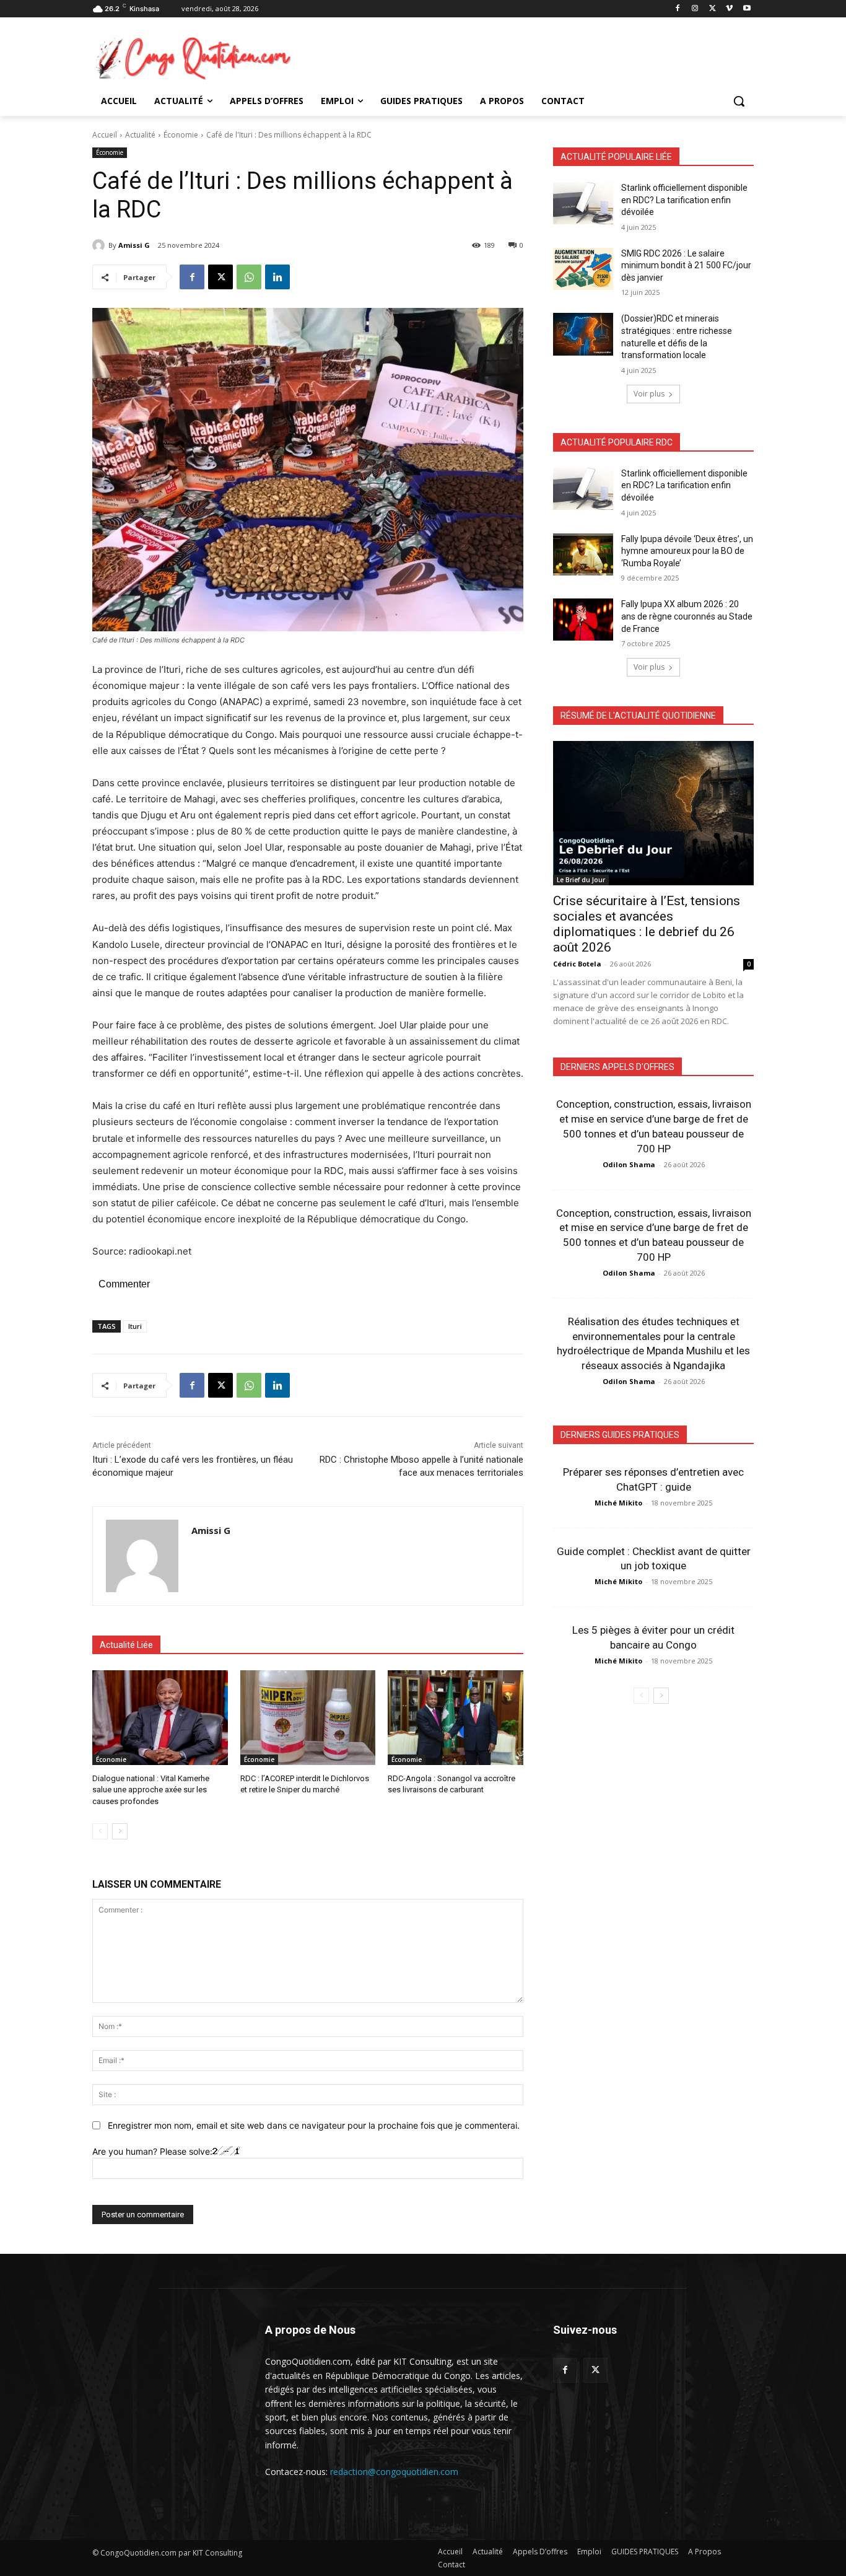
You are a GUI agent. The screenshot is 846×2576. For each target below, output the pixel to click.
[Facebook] (678, 9)
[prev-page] (100, 1831)
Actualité (140, 135)
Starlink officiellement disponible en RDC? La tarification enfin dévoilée (684, 200)
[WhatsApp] (249, 277)
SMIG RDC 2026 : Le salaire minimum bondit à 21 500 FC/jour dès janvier (686, 265)
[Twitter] (595, 2370)
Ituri (135, 1326)
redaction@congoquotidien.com (394, 2472)
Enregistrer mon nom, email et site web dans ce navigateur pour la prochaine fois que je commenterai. (314, 2125)
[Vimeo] (729, 9)
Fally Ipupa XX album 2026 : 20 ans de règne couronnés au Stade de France (687, 616)
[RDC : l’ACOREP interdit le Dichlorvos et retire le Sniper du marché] (308, 1718)
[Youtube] (747, 9)
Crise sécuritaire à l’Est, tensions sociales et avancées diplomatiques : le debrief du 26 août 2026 (647, 924)
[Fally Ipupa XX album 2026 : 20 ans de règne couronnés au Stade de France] (583, 620)
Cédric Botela (577, 964)
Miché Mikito (618, 1503)
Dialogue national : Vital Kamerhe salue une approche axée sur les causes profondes (151, 1790)
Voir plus (649, 394)
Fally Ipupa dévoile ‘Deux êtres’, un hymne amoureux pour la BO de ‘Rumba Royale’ (687, 551)
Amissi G (134, 245)
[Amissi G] (100, 245)
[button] (739, 101)
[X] (713, 9)
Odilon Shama (629, 1164)
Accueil (105, 135)
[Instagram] (695, 9)
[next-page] (120, 1831)
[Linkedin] (277, 277)
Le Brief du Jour (581, 880)
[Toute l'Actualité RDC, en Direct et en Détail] (191, 58)
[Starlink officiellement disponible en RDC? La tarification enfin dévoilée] (583, 203)
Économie (181, 135)
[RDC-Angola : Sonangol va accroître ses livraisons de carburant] (456, 1718)
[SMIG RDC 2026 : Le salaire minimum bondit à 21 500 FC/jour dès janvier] (583, 269)
